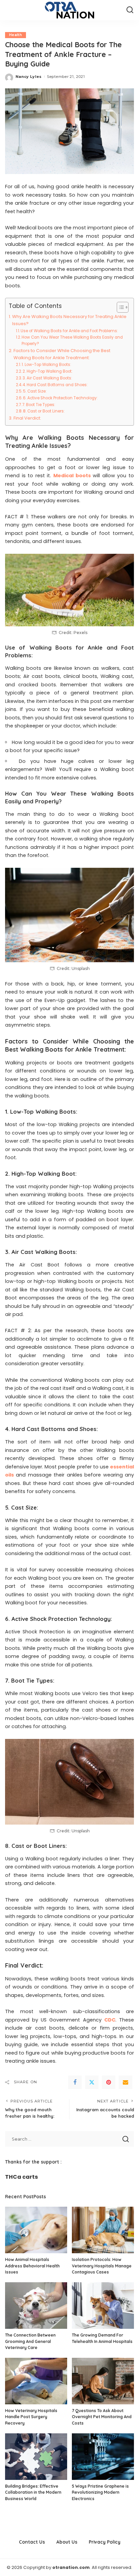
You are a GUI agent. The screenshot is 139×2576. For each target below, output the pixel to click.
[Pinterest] (109, 2082)
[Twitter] (92, 2082)
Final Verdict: (27, 418)
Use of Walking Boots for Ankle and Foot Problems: (69, 331)
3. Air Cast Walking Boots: (47, 378)
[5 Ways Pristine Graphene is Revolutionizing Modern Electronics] (103, 2457)
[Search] (130, 10)
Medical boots (72, 476)
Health (16, 35)
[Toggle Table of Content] (119, 307)
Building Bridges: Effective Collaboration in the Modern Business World (33, 2492)
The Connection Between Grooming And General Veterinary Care (30, 2341)
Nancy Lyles (29, 77)
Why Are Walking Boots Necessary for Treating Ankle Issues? (69, 320)
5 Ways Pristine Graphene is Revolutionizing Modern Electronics (100, 2492)
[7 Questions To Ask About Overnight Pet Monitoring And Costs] (103, 2381)
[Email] (126, 2082)
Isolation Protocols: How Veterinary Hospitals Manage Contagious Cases (102, 2266)
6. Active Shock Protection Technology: (60, 398)
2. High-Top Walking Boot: (48, 371)
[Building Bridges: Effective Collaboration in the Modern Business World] (36, 2457)
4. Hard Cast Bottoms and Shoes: (55, 385)
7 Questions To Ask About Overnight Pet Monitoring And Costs (102, 2417)
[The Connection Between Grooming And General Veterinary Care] (36, 2306)
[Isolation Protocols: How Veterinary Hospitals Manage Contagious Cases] (103, 2230)
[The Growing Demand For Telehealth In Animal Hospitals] (103, 2306)
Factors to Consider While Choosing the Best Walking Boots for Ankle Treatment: (62, 354)
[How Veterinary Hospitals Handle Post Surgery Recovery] (36, 2381)
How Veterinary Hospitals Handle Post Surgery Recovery (31, 2417)
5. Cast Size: (35, 391)
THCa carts (21, 2177)
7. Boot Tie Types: (39, 405)
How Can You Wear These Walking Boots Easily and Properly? (72, 340)
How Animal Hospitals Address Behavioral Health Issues (32, 2266)
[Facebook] (75, 2082)
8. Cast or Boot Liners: (44, 411)
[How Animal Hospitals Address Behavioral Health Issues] (36, 2230)
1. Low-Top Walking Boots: (46, 365)
